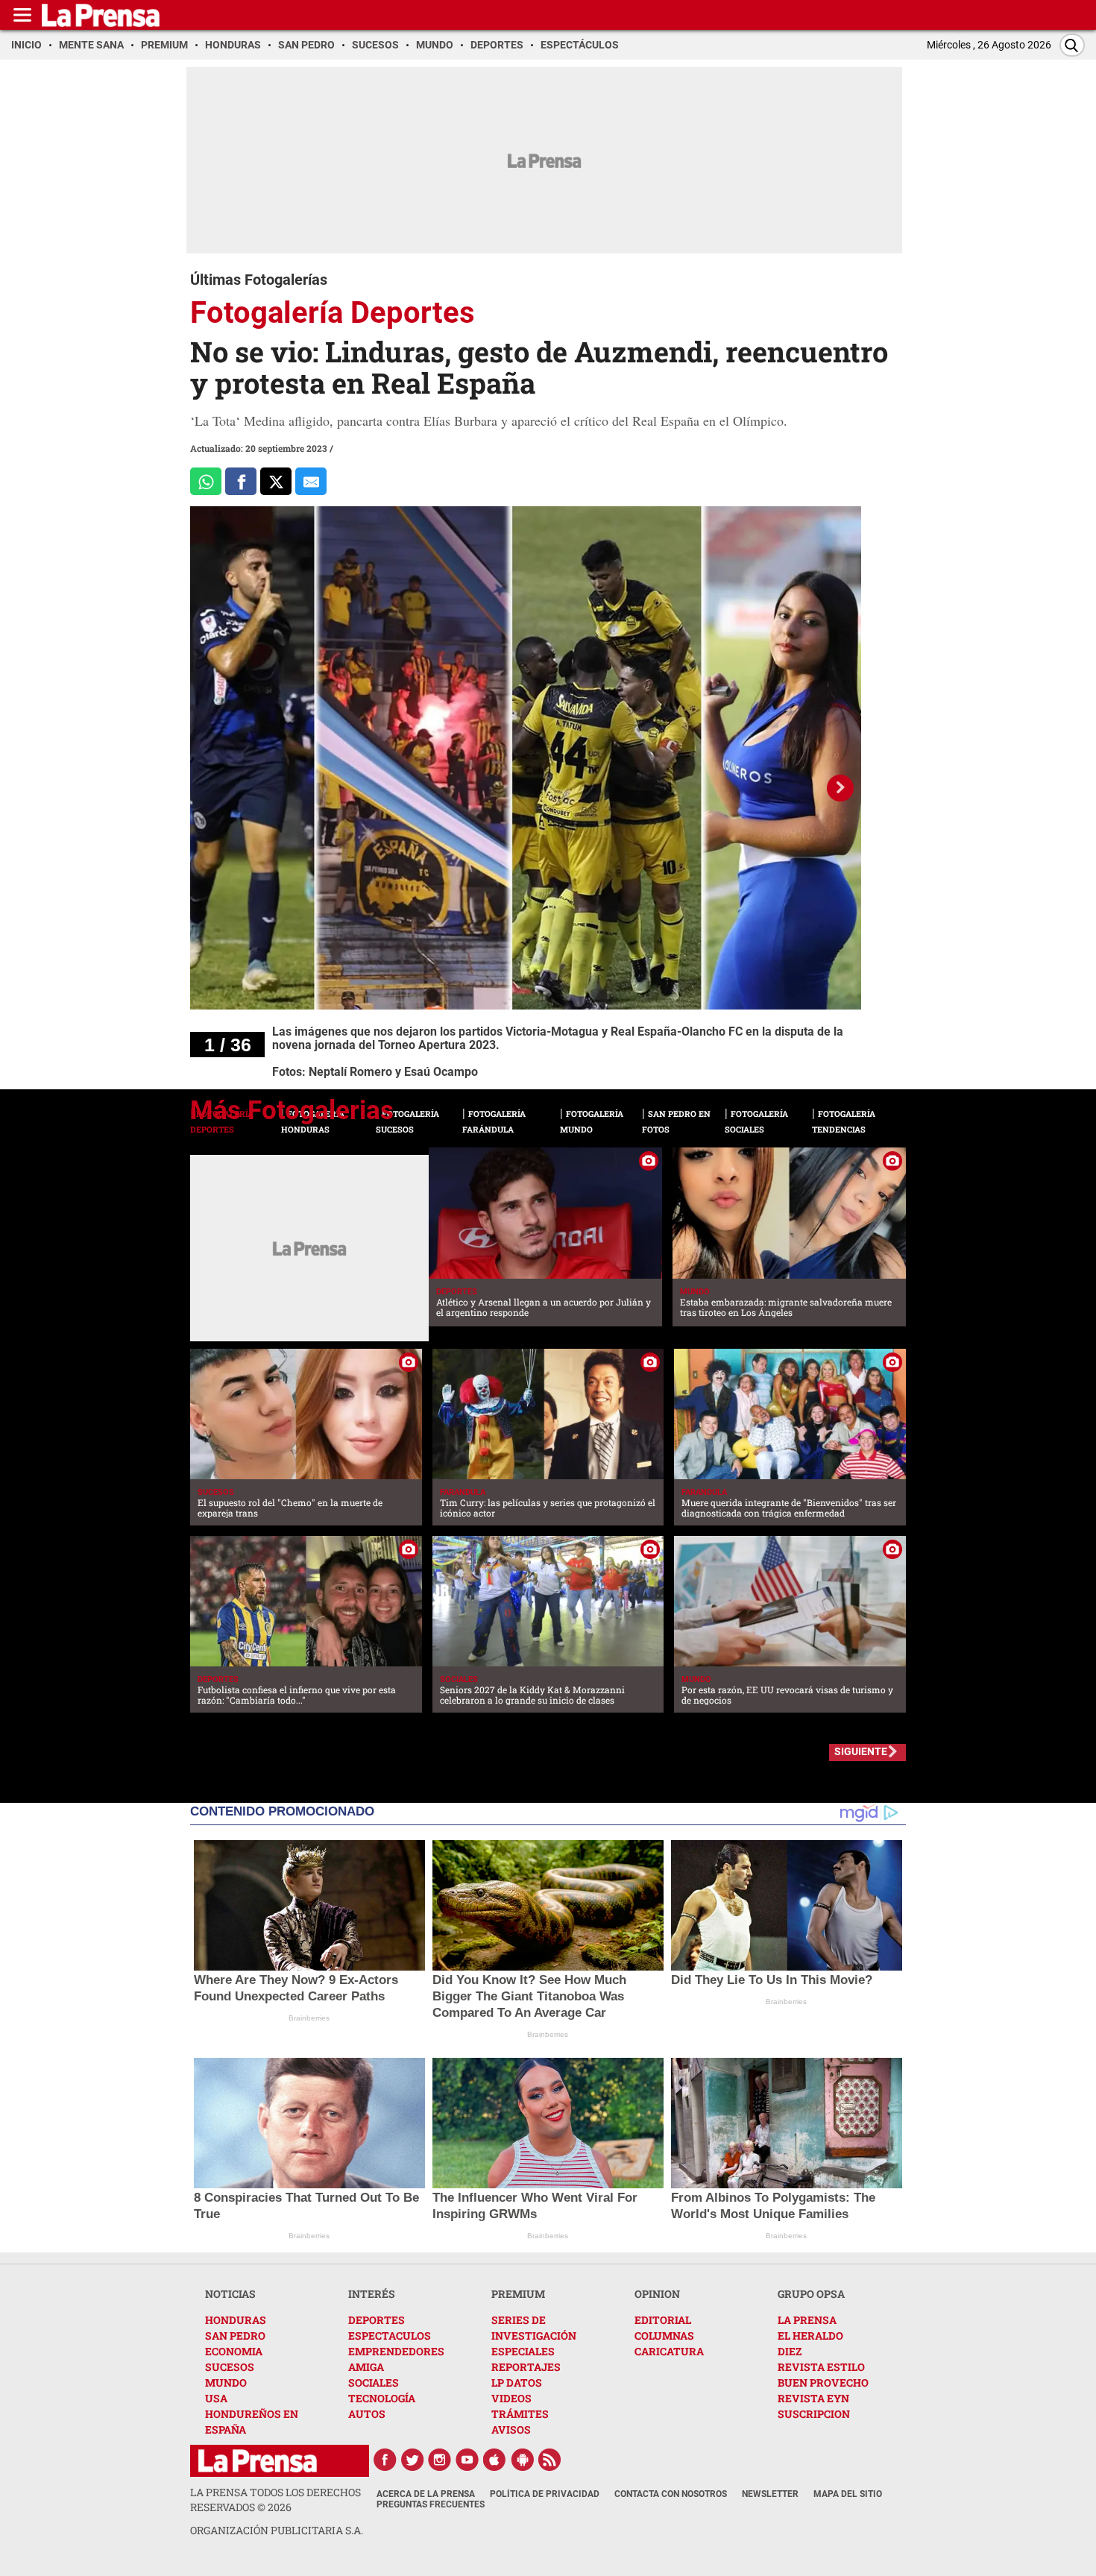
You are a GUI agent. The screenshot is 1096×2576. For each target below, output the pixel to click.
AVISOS (511, 2429)
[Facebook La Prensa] (385, 2460)
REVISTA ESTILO (821, 2367)
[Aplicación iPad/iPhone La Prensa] (495, 2460)
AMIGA (366, 2367)
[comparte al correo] (311, 481)
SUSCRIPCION (814, 2414)
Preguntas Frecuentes (431, 2504)
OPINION (657, 2294)
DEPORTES (377, 2320)
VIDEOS (511, 2398)
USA (216, 2398)
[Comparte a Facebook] (241, 481)
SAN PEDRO (235, 2336)
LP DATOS (517, 2383)
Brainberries (309, 2018)
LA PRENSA (807, 2320)
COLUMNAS (664, 2336)
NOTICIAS (230, 2294)
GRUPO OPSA (811, 2294)
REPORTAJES (526, 2367)
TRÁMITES (520, 2414)
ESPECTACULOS (390, 2336)
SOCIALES (374, 2383)
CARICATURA (669, 2351)
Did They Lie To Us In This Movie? (772, 1980)
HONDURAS (236, 2320)
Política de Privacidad (545, 2494)
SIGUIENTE (861, 1751)
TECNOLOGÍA (382, 2398)
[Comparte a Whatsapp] (206, 481)
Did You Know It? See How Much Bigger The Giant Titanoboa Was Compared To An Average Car (529, 1996)
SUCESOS (230, 2367)
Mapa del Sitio (848, 2494)
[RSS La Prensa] (550, 2460)
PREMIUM (518, 2294)
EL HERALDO (810, 2336)
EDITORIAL (663, 2320)
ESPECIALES (523, 2351)
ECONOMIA (234, 2351)
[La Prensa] (258, 2461)
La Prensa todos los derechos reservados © (275, 2500)
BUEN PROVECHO (823, 2383)
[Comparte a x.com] (276, 481)
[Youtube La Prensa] (467, 2460)
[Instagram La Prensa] (440, 2460)
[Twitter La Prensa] (412, 2460)
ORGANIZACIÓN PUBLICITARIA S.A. (277, 2530)
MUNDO (226, 2383)
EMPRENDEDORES (396, 2351)
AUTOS (367, 2414)
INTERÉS (372, 2294)
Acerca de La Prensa (426, 2494)
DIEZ (790, 2351)
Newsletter (770, 2494)
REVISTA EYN (813, 2398)
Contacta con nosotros (671, 2494)
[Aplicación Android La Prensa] (523, 2460)
